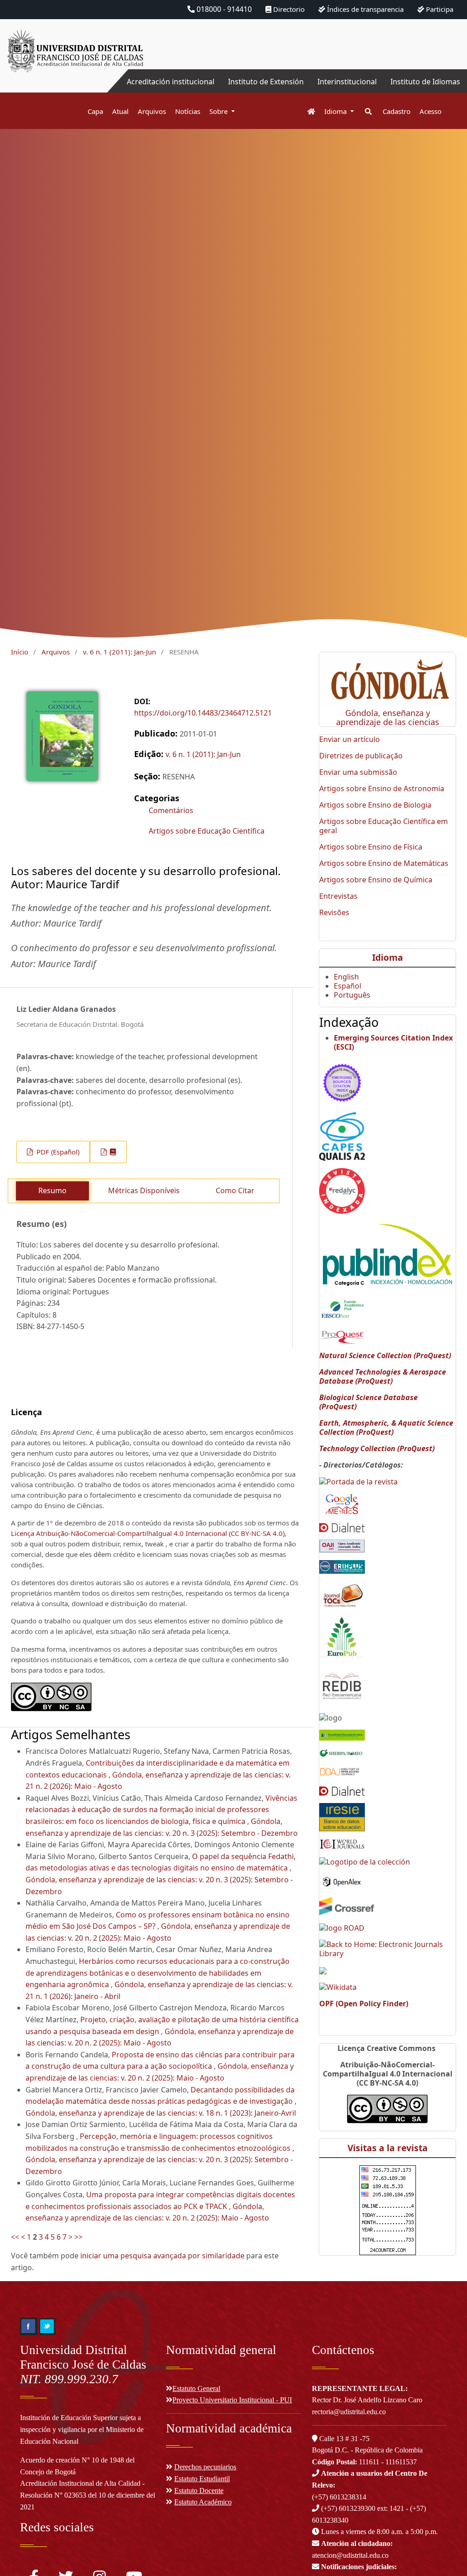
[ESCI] (342, 1081)
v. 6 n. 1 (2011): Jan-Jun (119, 652)
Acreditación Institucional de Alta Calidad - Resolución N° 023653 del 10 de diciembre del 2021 (88, 2495)
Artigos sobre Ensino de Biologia (375, 805)
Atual (120, 111)
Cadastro (397, 111)
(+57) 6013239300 (348, 2508)
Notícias (188, 111)
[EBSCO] (342, 1309)
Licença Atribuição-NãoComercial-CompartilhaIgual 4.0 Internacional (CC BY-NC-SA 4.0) (148, 1533)
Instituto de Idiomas (425, 82)
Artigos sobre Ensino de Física (371, 847)
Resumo (52, 1190)
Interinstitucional (347, 82)
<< (15, 2237)
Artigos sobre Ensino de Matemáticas (384, 863)
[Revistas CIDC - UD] (307, 111)
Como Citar (235, 1190)
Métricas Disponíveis (144, 1190)
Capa (95, 111)
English (346, 977)
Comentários (171, 810)
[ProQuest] (342, 1336)
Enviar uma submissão (358, 772)
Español (348, 986)
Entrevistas (338, 896)
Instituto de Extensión (266, 82)
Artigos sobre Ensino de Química (376, 880)
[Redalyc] (342, 1190)
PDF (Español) (57, 1152)
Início (20, 652)
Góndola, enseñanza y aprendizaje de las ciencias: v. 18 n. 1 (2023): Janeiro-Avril (161, 2113)
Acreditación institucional (171, 82)
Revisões (334, 912)
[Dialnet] (342, 1527)
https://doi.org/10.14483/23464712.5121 (203, 713)
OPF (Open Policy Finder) (364, 2004)
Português (352, 995)
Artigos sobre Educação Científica (207, 831)
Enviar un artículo (350, 739)
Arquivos (152, 111)
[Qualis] (342, 1136)
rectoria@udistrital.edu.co (349, 2412)
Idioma (336, 111)
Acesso (431, 111)
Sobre (219, 111)
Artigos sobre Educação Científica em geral (384, 826)
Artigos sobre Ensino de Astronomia (382, 788)
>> (78, 2237)
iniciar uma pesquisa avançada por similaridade (162, 2256)
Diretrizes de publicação (361, 756)
